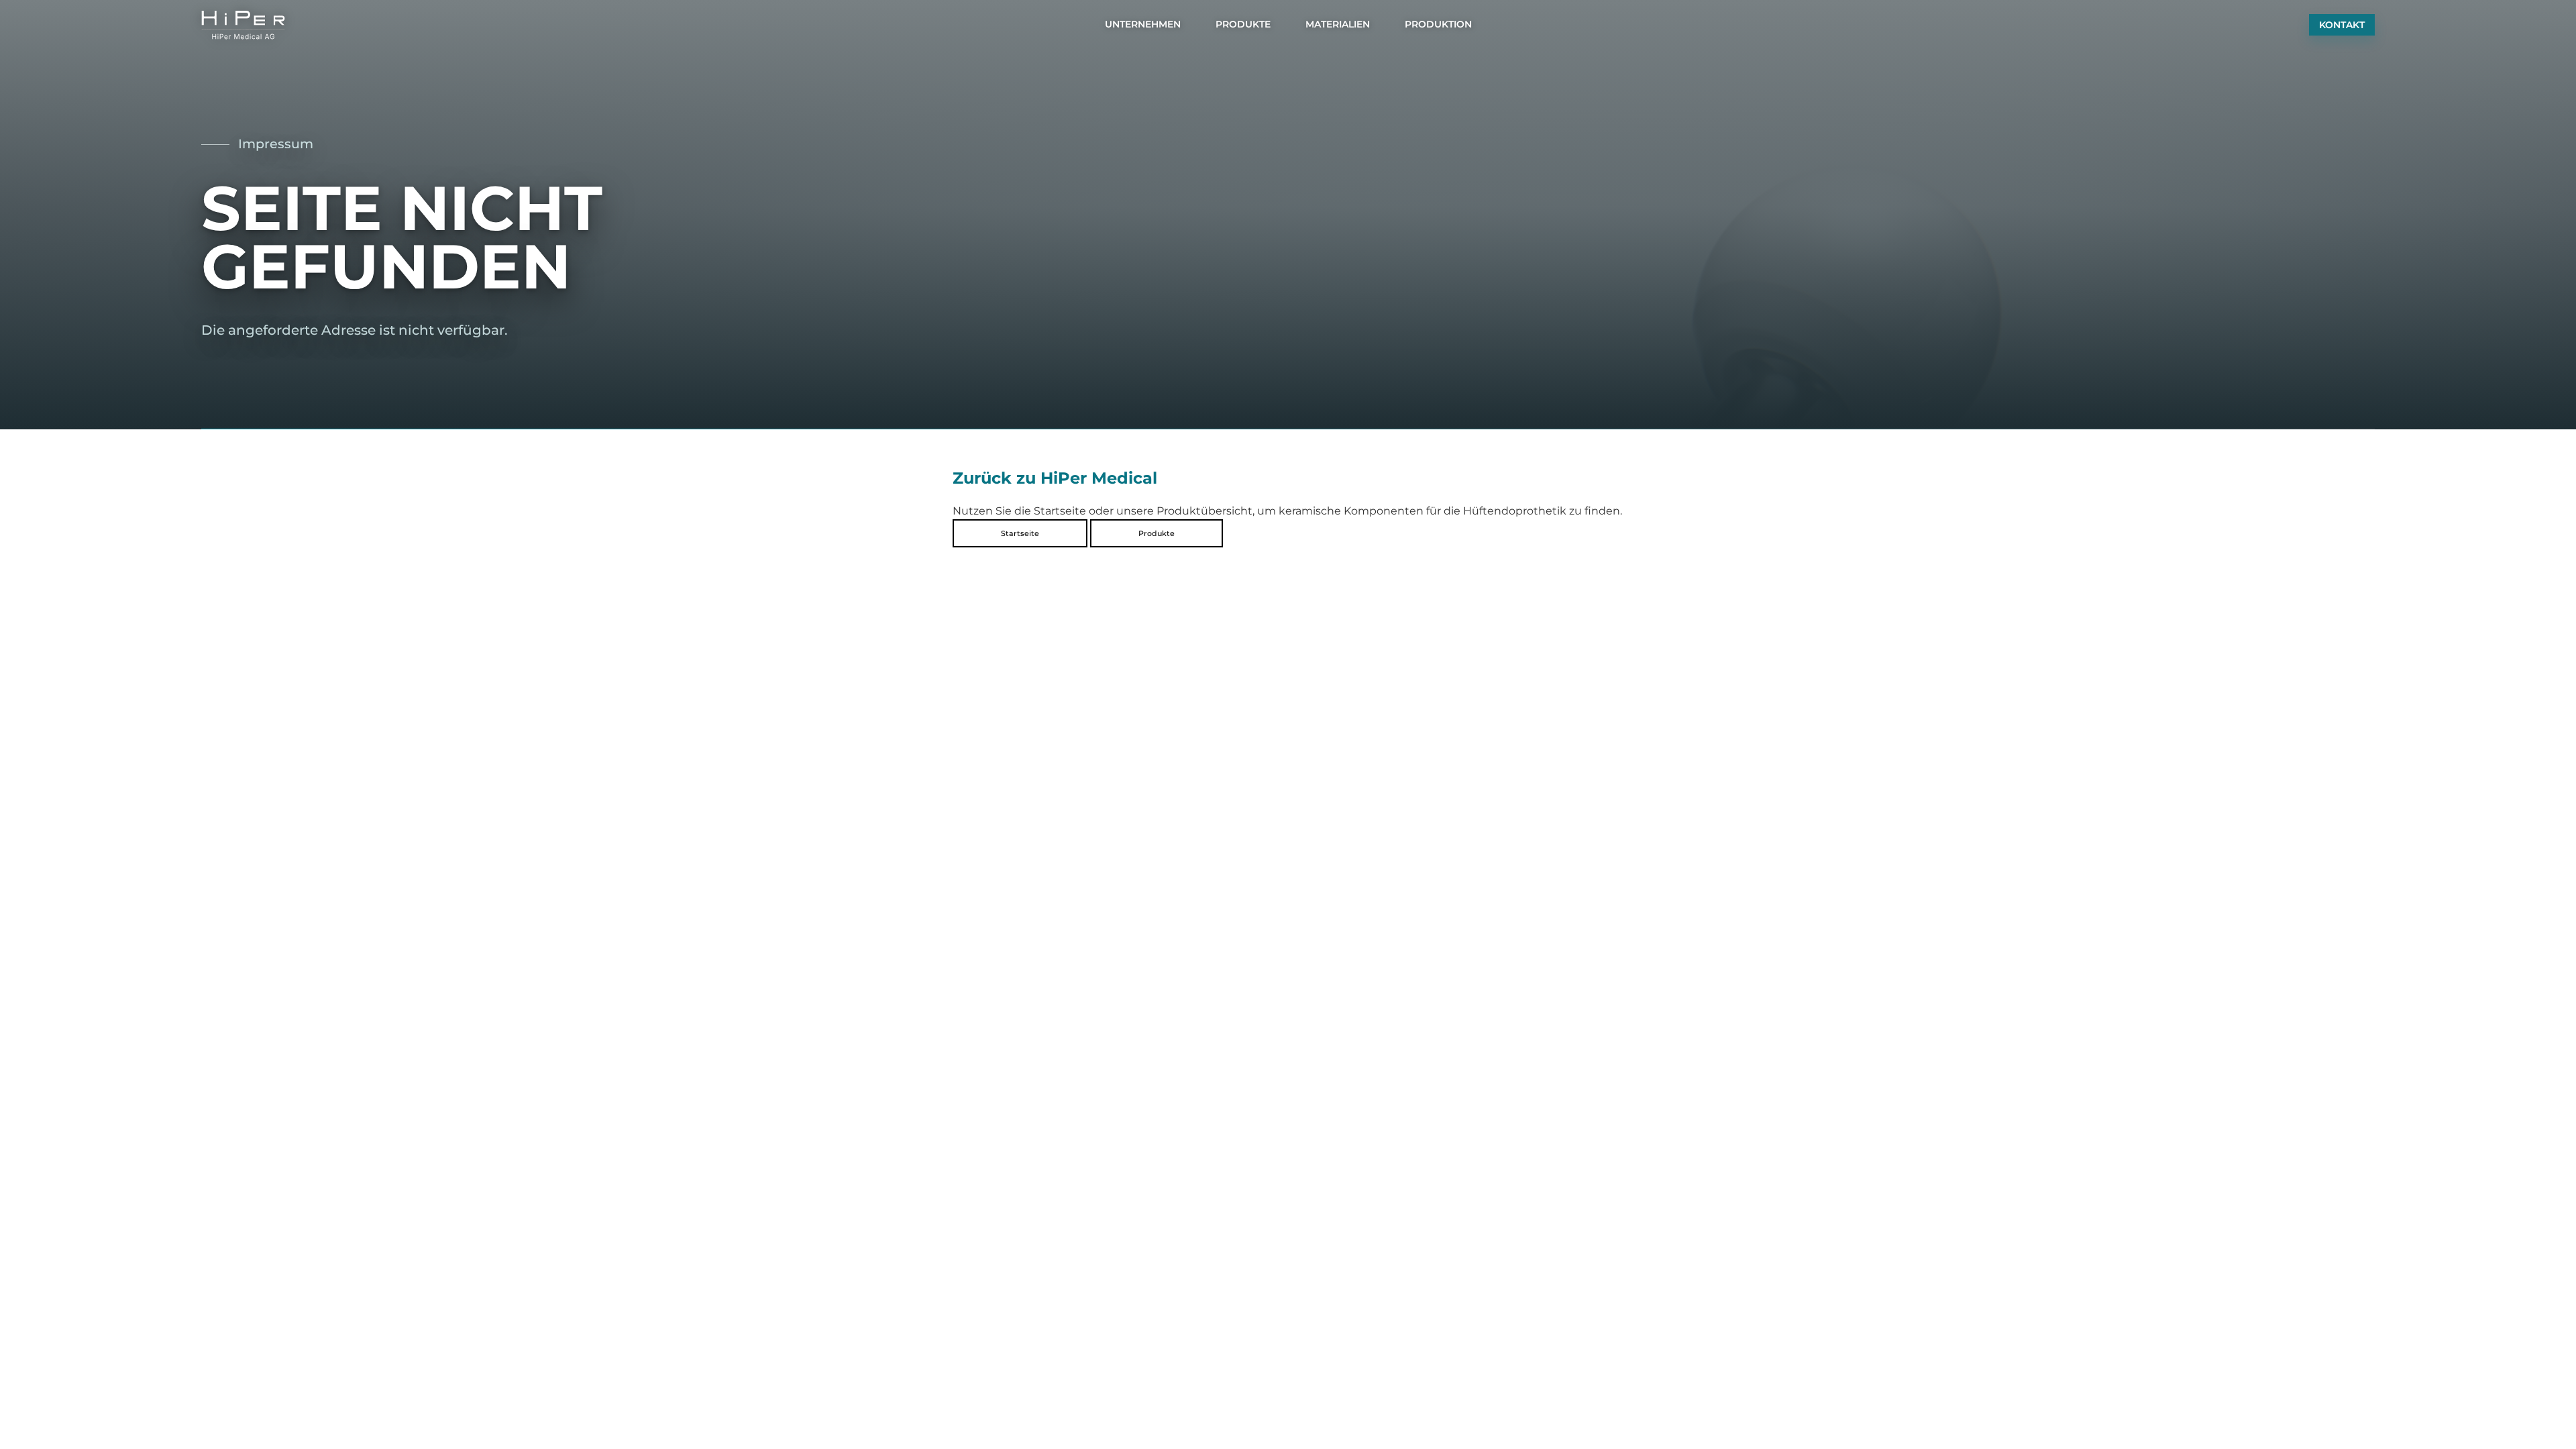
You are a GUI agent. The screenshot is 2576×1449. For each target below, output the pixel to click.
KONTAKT (2342, 25)
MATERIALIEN (1338, 24)
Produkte (1157, 533)
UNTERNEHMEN (1143, 24)
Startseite (1020, 533)
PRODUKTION (1438, 24)
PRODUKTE (1243, 24)
